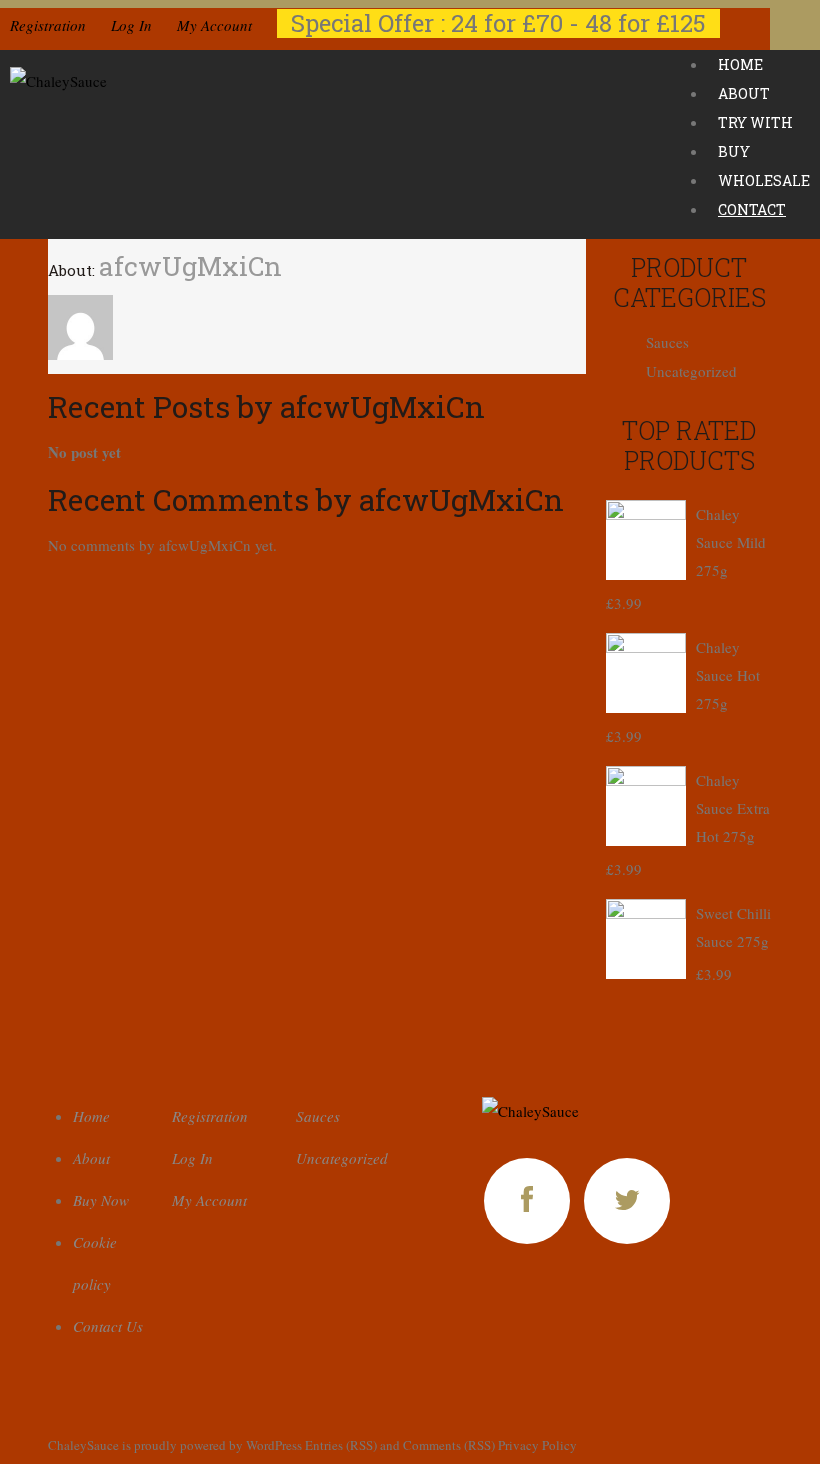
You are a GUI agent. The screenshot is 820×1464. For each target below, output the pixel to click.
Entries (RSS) (341, 1445)
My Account (214, 25)
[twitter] (627, 1201)
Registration (48, 25)
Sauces (667, 342)
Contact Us (108, 1326)
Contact (752, 209)
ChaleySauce (83, 1445)
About (91, 1158)
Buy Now (101, 1200)
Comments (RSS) (449, 1445)
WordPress (274, 1445)
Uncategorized (691, 371)
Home (91, 1116)
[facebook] (527, 1201)
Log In (131, 25)
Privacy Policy (537, 1445)
